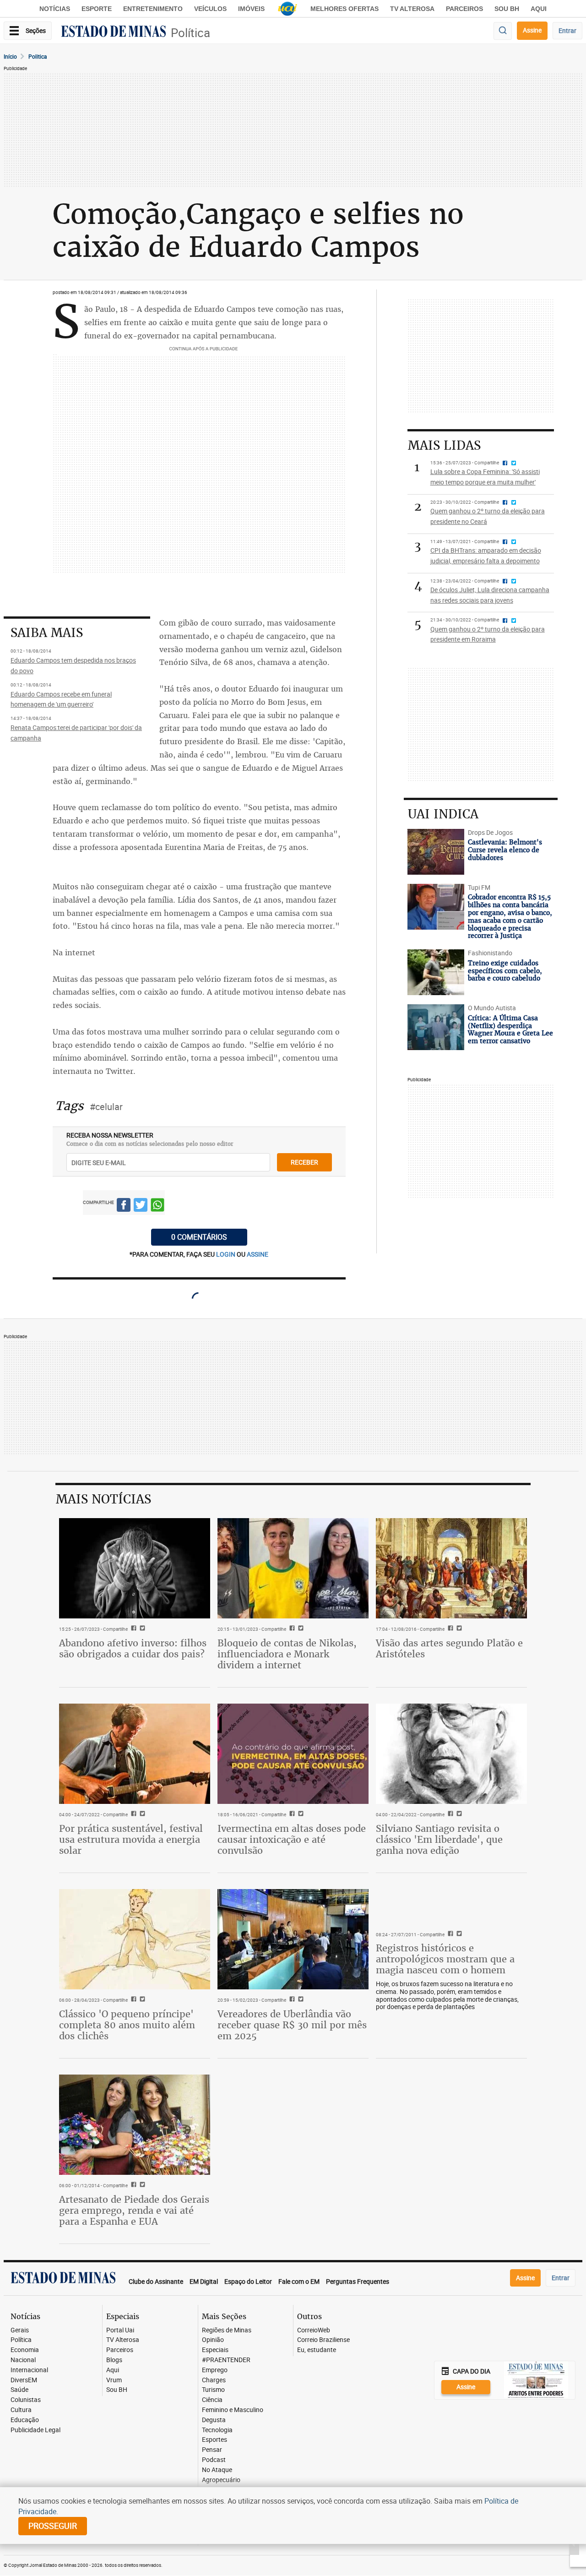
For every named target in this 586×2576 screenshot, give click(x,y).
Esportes (214, 2440)
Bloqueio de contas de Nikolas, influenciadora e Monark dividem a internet (287, 1654)
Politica (38, 56)
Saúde (19, 2390)
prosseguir (53, 2526)
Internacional (29, 2370)
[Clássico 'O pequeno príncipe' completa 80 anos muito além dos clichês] (135, 1939)
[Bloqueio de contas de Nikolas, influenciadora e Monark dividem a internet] (293, 1568)
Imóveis (251, 9)
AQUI (539, 9)
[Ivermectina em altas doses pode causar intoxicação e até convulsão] (293, 1754)
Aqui (113, 2370)
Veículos (210, 9)
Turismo (213, 2390)
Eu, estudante (317, 2350)
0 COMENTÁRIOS (199, 1237)
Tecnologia (217, 2430)
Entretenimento (153, 9)
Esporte (97, 9)
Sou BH (507, 9)
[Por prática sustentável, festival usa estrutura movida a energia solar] (135, 1754)
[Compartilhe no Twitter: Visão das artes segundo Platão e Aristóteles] (458, 1629)
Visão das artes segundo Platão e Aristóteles (449, 1648)
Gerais (20, 2330)
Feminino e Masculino (233, 2410)
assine (258, 1254)
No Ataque (217, 2470)
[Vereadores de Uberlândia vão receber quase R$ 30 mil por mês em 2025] (293, 1939)
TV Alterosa (412, 9)
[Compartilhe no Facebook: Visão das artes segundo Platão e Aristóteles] (449, 1629)
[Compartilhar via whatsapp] (157, 1206)
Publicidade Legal (35, 2430)
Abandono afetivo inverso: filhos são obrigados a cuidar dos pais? (133, 1648)
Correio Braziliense (323, 2340)
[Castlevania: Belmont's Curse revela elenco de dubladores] (436, 852)
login (226, 1254)
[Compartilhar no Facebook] (124, 1206)
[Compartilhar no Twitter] (141, 1206)
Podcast (214, 2460)
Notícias (55, 9)
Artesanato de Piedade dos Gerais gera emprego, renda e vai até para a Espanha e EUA (134, 2210)
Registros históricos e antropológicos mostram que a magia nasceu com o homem (445, 1959)
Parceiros (464, 9)
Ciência (212, 2400)
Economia (25, 2350)
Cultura (21, 2410)
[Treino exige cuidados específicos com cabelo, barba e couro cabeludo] (436, 972)
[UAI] (288, 9)
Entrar (567, 30)
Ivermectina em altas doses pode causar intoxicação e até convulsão (292, 1839)
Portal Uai (120, 2330)
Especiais (215, 2350)
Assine (532, 30)
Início (10, 56)
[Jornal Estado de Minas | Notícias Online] (114, 33)
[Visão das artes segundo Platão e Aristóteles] (451, 1568)
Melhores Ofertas (345, 9)
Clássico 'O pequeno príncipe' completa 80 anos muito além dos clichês (127, 2025)
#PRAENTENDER (226, 2360)
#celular (106, 1107)
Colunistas (26, 2400)
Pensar (212, 2450)
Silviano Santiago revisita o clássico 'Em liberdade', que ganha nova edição (439, 1839)
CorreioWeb (314, 2330)
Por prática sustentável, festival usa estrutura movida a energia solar (131, 1839)
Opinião (213, 2340)
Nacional (23, 2360)
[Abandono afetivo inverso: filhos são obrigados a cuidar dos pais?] (135, 1568)
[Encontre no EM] (503, 31)
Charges (214, 2380)
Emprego (215, 2370)
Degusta (214, 2420)
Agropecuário (221, 2480)
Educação (25, 2420)
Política (190, 33)
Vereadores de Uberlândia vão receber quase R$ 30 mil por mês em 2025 (292, 2025)
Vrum (114, 2380)
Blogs (114, 2360)
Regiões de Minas (227, 2330)
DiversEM (24, 2380)
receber (304, 1162)
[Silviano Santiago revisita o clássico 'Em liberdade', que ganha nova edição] (451, 1754)
